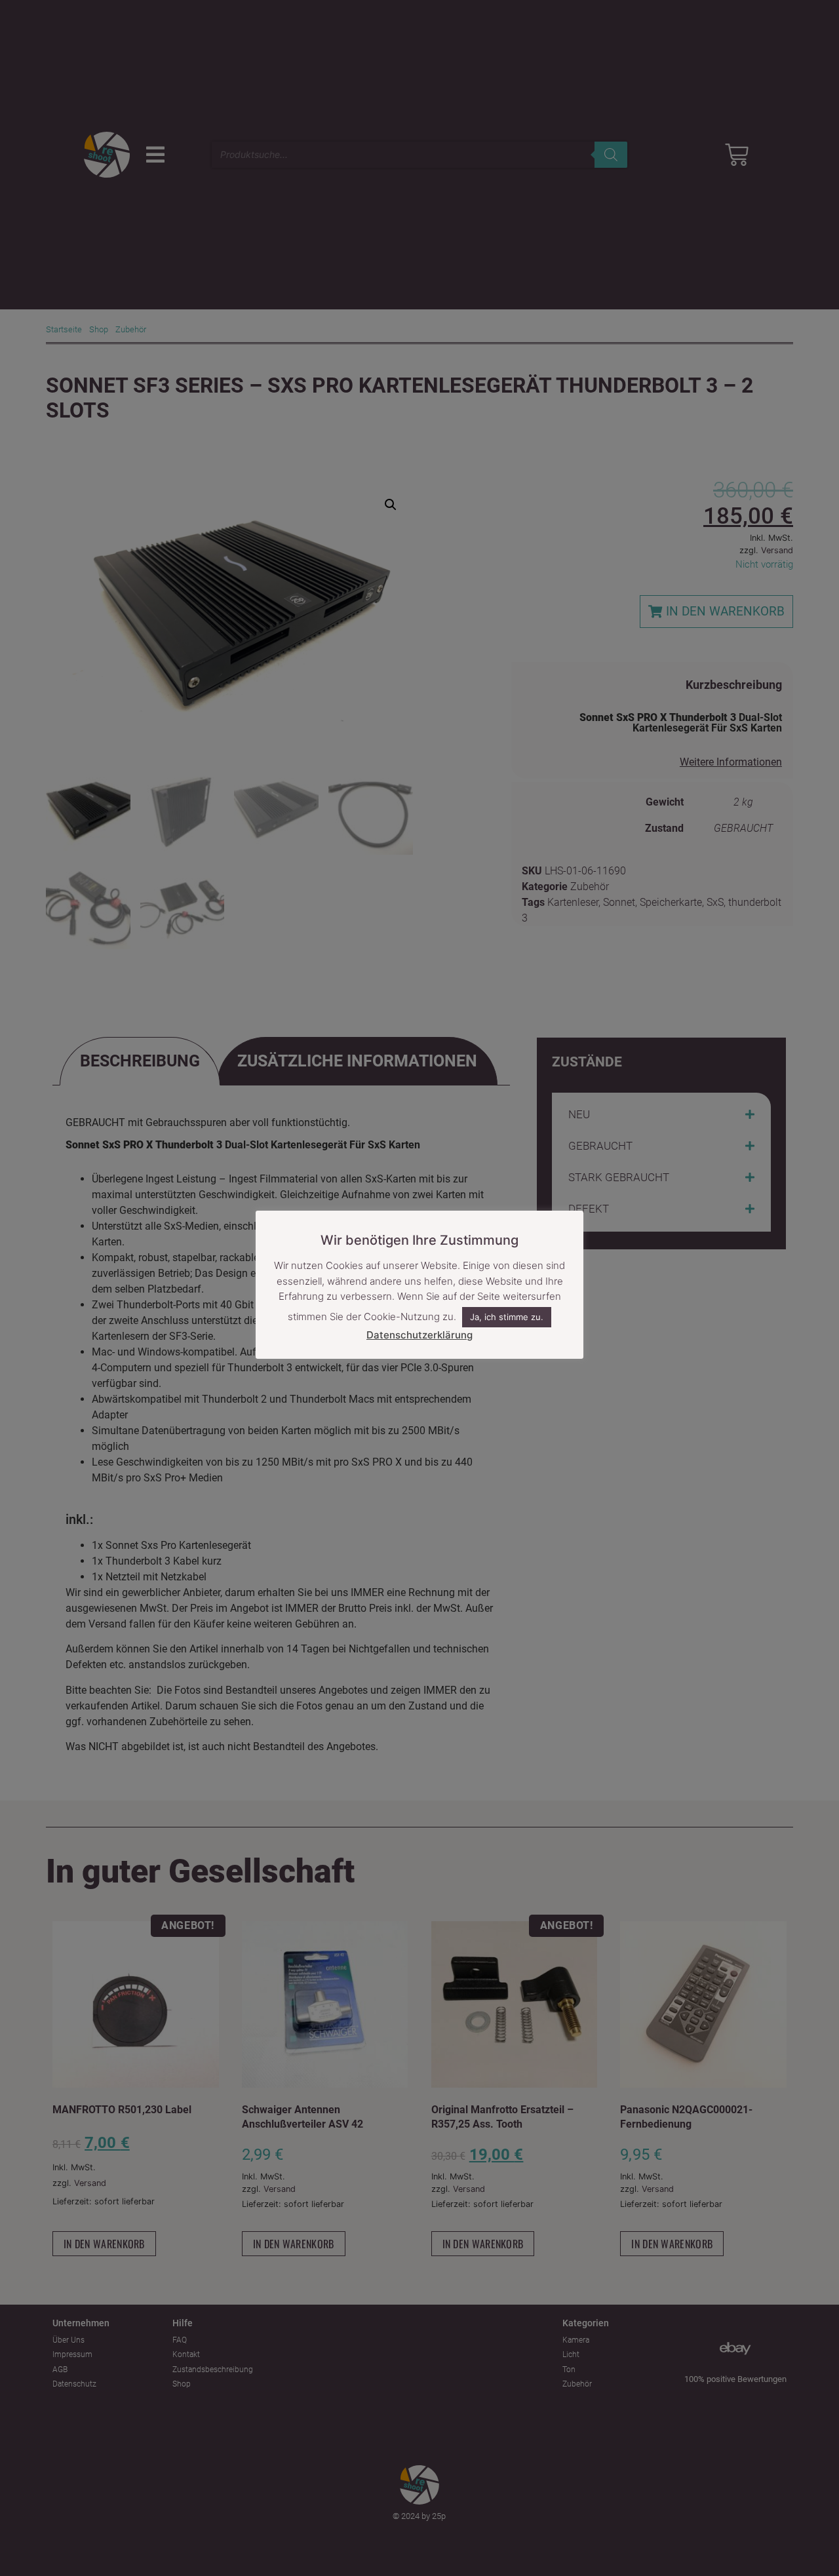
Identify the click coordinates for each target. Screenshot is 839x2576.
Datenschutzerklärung (419, 1335)
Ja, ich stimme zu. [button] (507, 1317)
